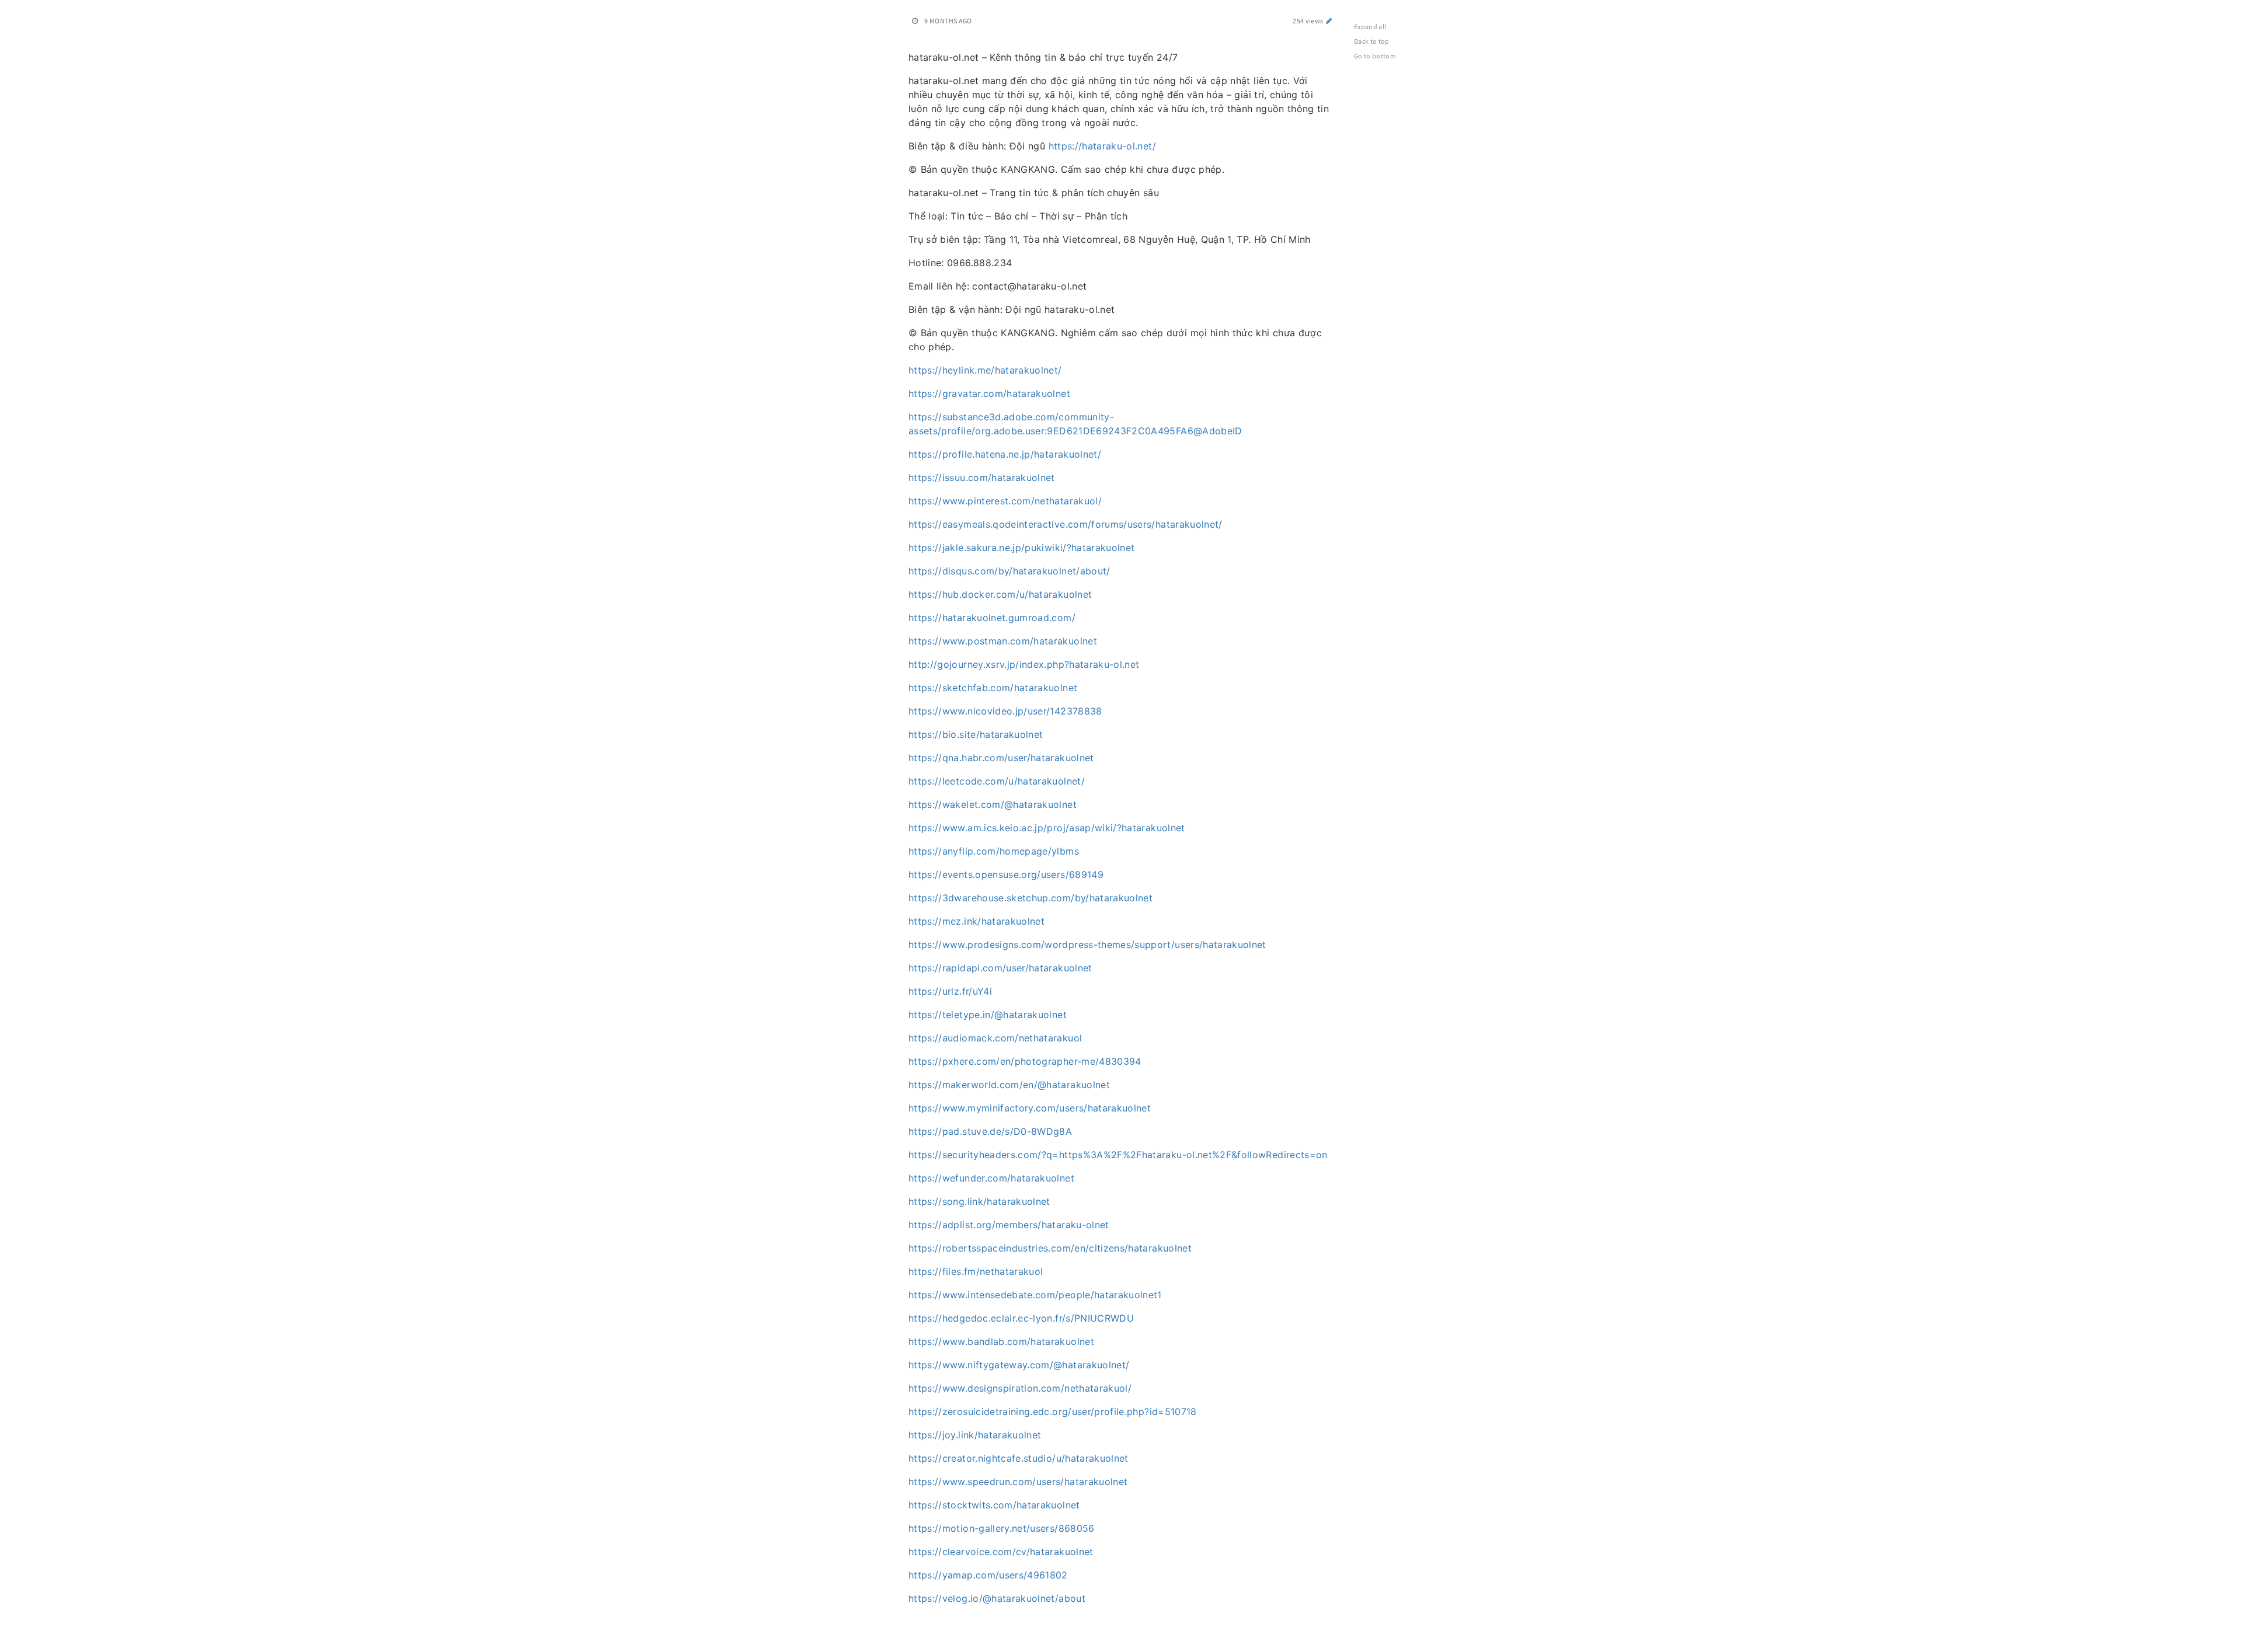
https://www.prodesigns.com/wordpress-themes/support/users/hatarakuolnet (1087, 945)
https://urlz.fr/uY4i (950, 991)
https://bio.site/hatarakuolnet (976, 734)
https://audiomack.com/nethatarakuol (995, 1038)
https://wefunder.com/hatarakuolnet (991, 1178)
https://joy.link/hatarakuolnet (975, 1435)
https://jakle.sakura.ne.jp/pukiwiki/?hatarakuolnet (1022, 548)
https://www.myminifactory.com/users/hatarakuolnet (1030, 1108)
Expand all (1370, 27)
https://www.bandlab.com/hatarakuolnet (1001, 1341)
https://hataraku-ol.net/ (1102, 146)
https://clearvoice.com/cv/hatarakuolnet (1001, 1552)
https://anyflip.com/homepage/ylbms (994, 851)
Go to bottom (1375, 56)
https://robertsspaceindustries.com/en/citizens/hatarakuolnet (1050, 1248)
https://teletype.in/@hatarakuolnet (988, 1015)
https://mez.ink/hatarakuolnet (976, 921)
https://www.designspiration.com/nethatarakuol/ (1020, 1388)
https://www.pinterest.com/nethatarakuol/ (1005, 501)
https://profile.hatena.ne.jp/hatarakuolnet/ (1005, 454)
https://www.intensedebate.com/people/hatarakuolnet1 (1035, 1295)
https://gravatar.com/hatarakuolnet (989, 393)
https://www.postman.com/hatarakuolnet (1003, 641)
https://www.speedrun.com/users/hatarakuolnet (1018, 1482)
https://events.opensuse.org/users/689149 (1006, 874)
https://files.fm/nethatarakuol (976, 1271)
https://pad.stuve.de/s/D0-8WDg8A (990, 1131)
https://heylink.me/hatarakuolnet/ (985, 370)
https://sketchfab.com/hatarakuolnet (993, 688)
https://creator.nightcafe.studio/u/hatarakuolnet (1019, 1458)
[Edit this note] (1329, 21)
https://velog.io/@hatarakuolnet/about (997, 1598)
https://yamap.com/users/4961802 (988, 1575)
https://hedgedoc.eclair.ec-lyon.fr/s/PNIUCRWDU (1021, 1318)
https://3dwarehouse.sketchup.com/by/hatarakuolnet (1031, 898)
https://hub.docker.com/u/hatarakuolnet (1000, 594)
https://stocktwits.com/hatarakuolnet (994, 1505)
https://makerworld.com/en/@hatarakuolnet (1009, 1085)
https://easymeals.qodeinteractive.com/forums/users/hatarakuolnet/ (1066, 524)
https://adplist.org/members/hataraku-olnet (1009, 1225)
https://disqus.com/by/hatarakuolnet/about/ (1009, 571)
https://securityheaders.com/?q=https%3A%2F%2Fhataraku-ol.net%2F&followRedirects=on (1118, 1155)
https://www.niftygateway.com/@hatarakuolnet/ (1019, 1365)
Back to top (1372, 41)
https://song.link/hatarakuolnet (979, 1201)
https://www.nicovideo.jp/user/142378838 (1005, 711)
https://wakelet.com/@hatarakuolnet (993, 804)
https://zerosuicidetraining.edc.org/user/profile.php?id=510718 (1053, 1411)
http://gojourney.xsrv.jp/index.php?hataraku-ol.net (1024, 664)
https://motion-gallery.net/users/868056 (1002, 1528)
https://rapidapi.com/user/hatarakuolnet (1000, 968)
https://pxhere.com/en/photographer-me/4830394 (1025, 1061)
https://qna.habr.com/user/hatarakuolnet (1001, 758)
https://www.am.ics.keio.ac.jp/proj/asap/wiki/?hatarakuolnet (1047, 828)
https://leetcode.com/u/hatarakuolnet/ (997, 781)
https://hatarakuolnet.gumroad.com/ (992, 618)
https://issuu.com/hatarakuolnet (982, 478)
